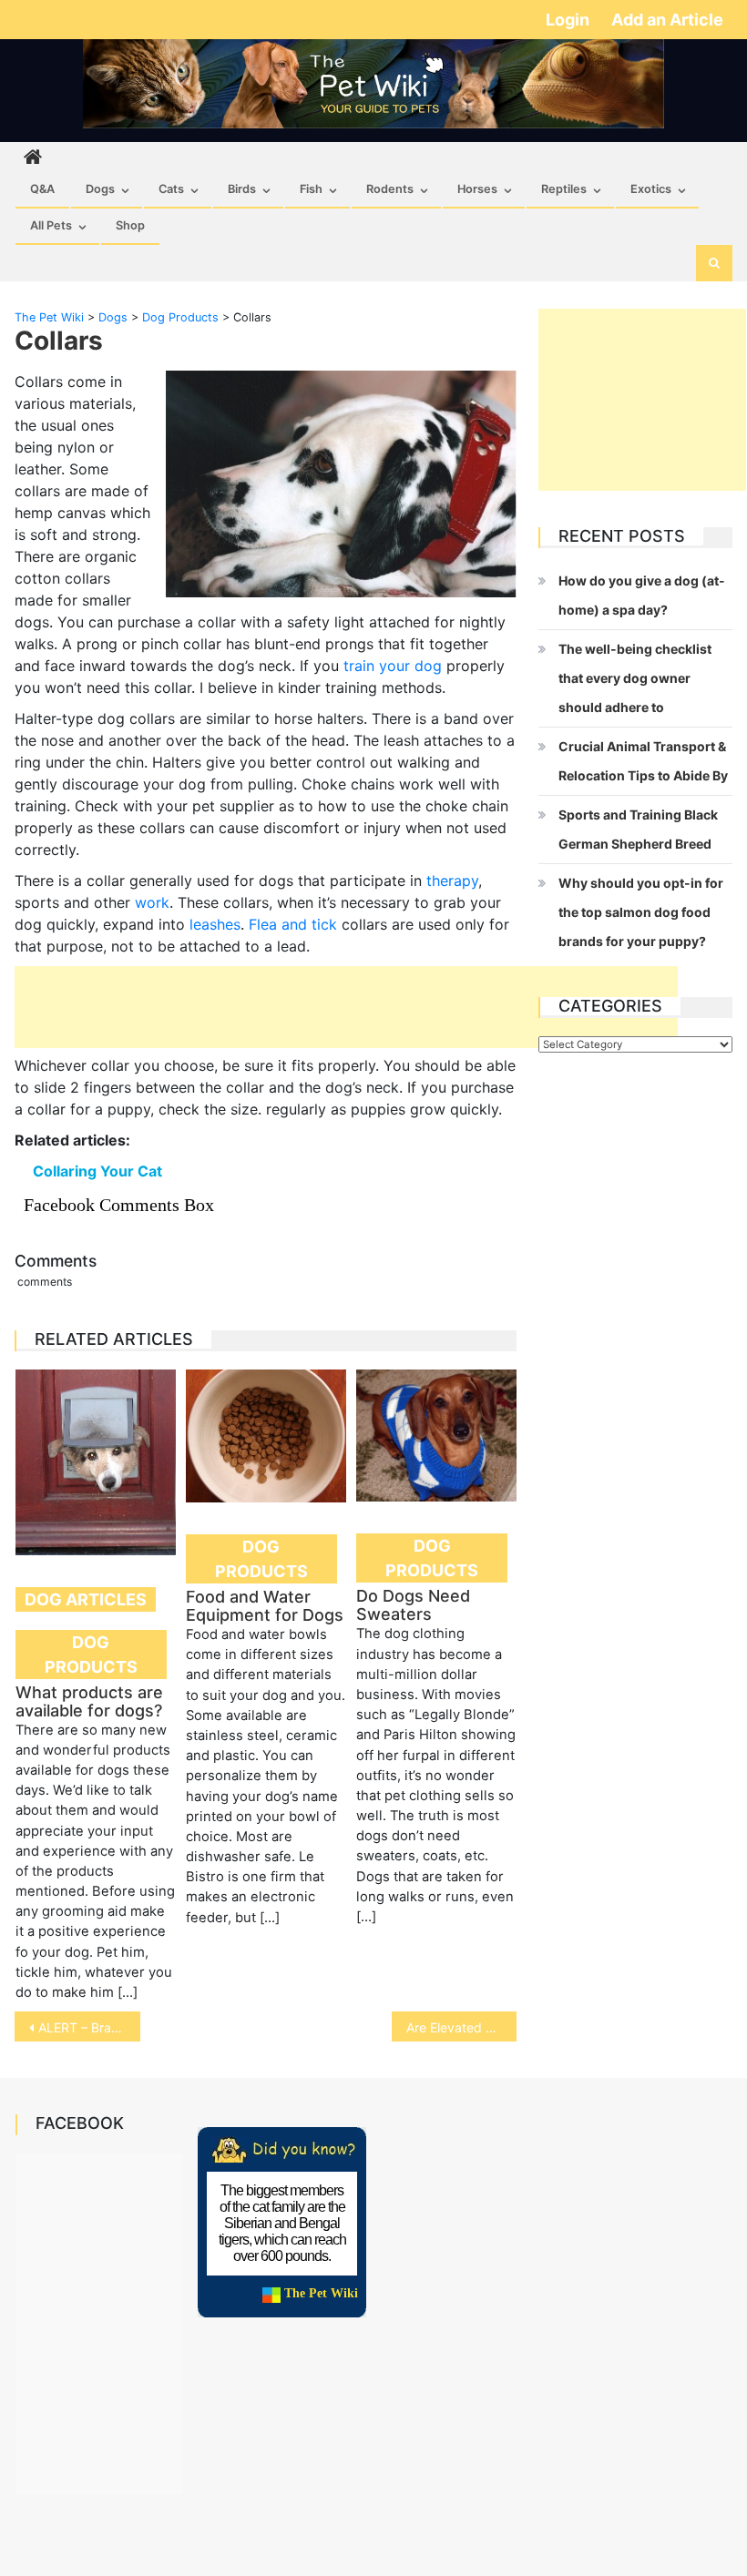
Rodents (390, 189)
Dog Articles (86, 1599)
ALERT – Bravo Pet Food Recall (89, 2027)
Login (569, 20)
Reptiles (564, 189)
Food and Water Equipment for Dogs (265, 1606)
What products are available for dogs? (89, 1701)
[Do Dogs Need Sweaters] (436, 1436)
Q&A (42, 189)
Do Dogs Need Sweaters (413, 1605)
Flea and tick (293, 924)
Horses (477, 189)
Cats (171, 189)
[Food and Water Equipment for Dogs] (266, 1436)
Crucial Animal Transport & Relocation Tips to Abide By (643, 761)
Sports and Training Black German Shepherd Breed (638, 829)
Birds (242, 189)
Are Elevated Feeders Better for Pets (462, 2027)
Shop (130, 225)
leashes (215, 924)
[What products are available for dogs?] (96, 1462)
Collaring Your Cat (97, 1171)
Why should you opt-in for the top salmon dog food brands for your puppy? (641, 912)
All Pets (51, 225)
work (152, 902)
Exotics (651, 189)
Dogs (100, 189)
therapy (452, 881)
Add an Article (667, 20)
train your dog (393, 666)
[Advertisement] (346, 1007)
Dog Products (91, 1655)
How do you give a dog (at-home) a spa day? (642, 595)
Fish (311, 189)
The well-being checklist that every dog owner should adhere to (635, 678)
